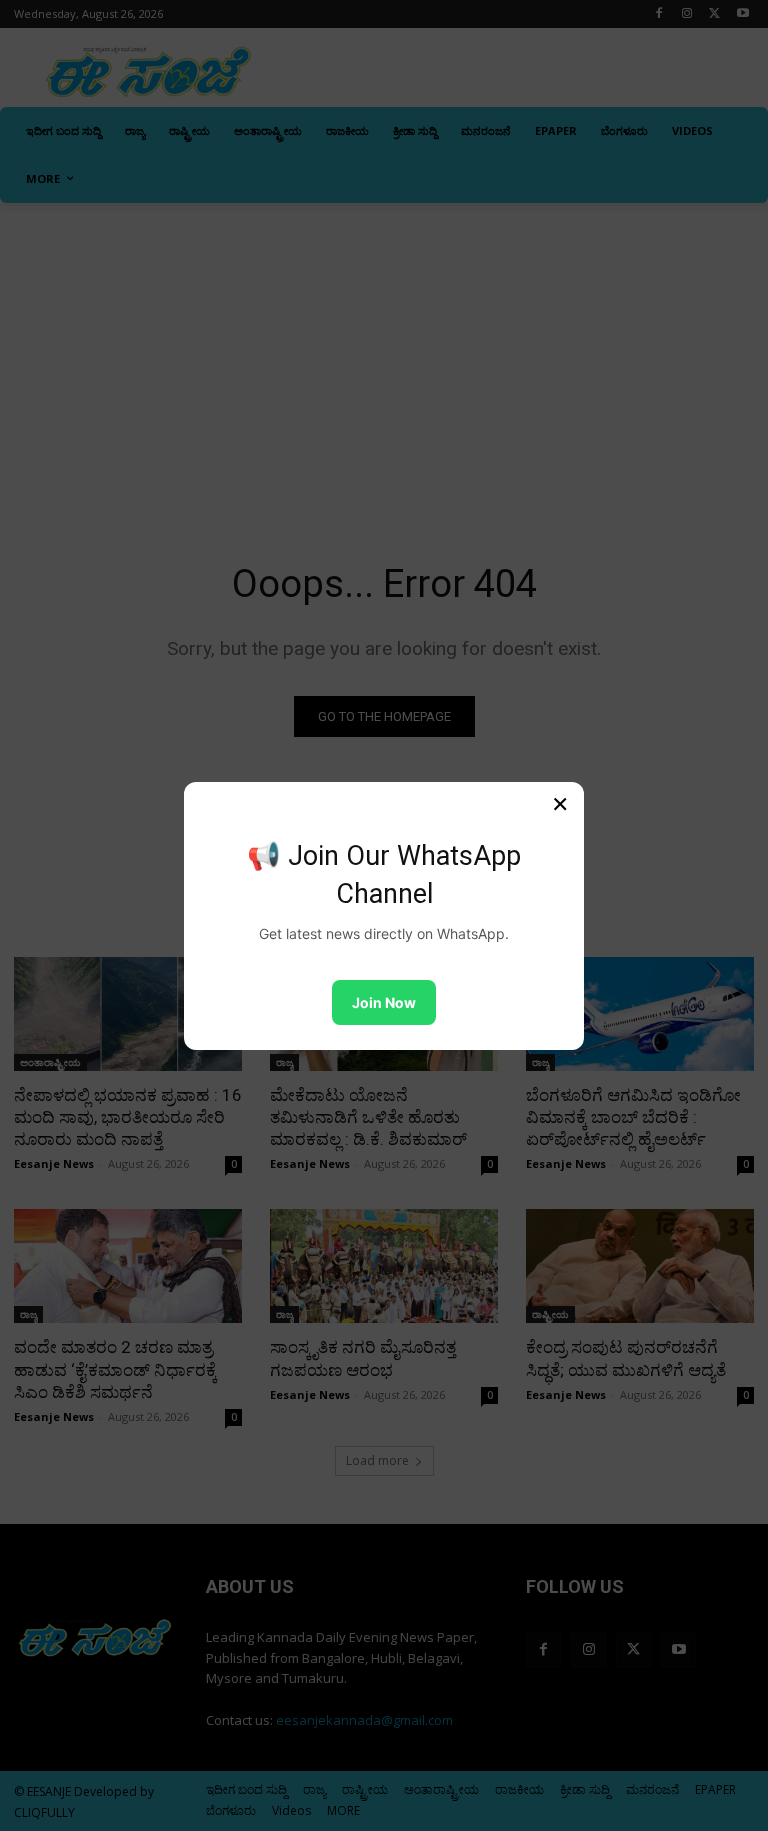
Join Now (384, 1002)
